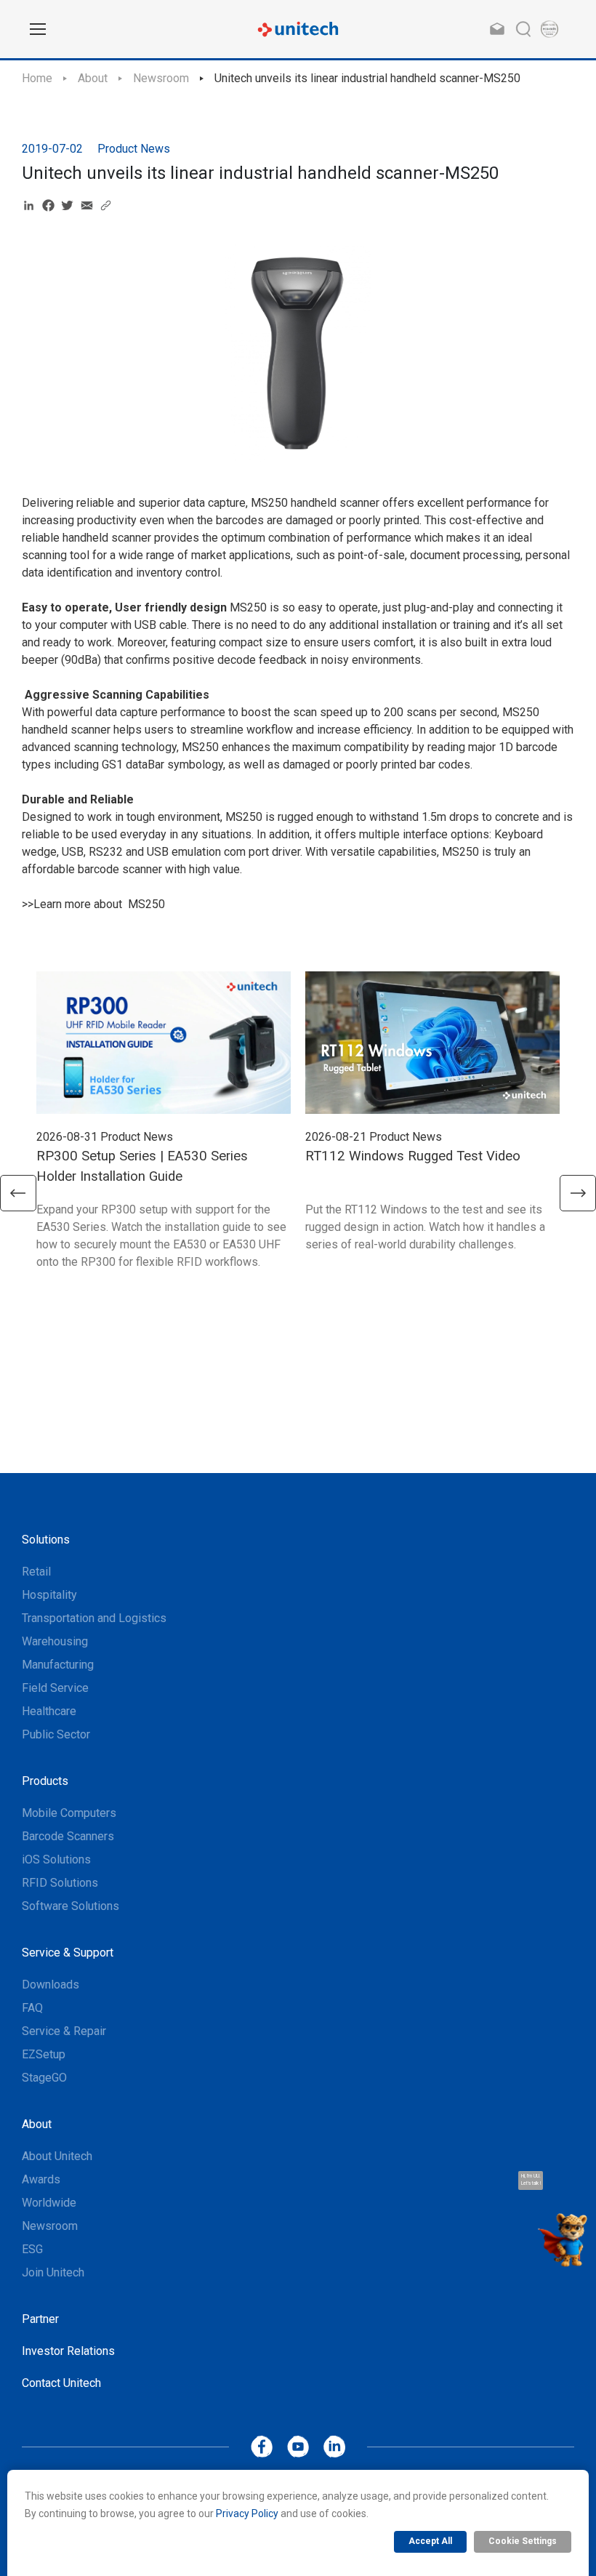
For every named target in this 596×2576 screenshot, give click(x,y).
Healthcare (49, 1711)
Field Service (55, 1688)
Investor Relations (68, 2351)
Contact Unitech (61, 2383)
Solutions (46, 1540)
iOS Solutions (56, 1859)
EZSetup (44, 2054)
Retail (36, 1572)
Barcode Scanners (68, 1836)
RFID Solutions (60, 1883)
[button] (18, 1193)
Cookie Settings (523, 2541)
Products (45, 1781)
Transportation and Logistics (94, 1618)
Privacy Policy (247, 2513)
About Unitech (57, 2156)
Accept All (430, 2541)
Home (37, 78)
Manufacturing (58, 1665)
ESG (32, 2249)
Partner (40, 2319)
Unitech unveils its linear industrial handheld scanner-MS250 (367, 78)
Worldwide (49, 2203)
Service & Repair (64, 2031)
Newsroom (161, 78)
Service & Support (68, 1953)
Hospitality (49, 1595)
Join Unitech (53, 2272)
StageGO (44, 2078)
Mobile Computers (69, 1813)
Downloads (51, 1985)
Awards (41, 2179)
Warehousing (55, 1641)
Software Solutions (71, 1906)
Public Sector (56, 1734)
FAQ (32, 2008)
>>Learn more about (73, 904)
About (93, 78)
